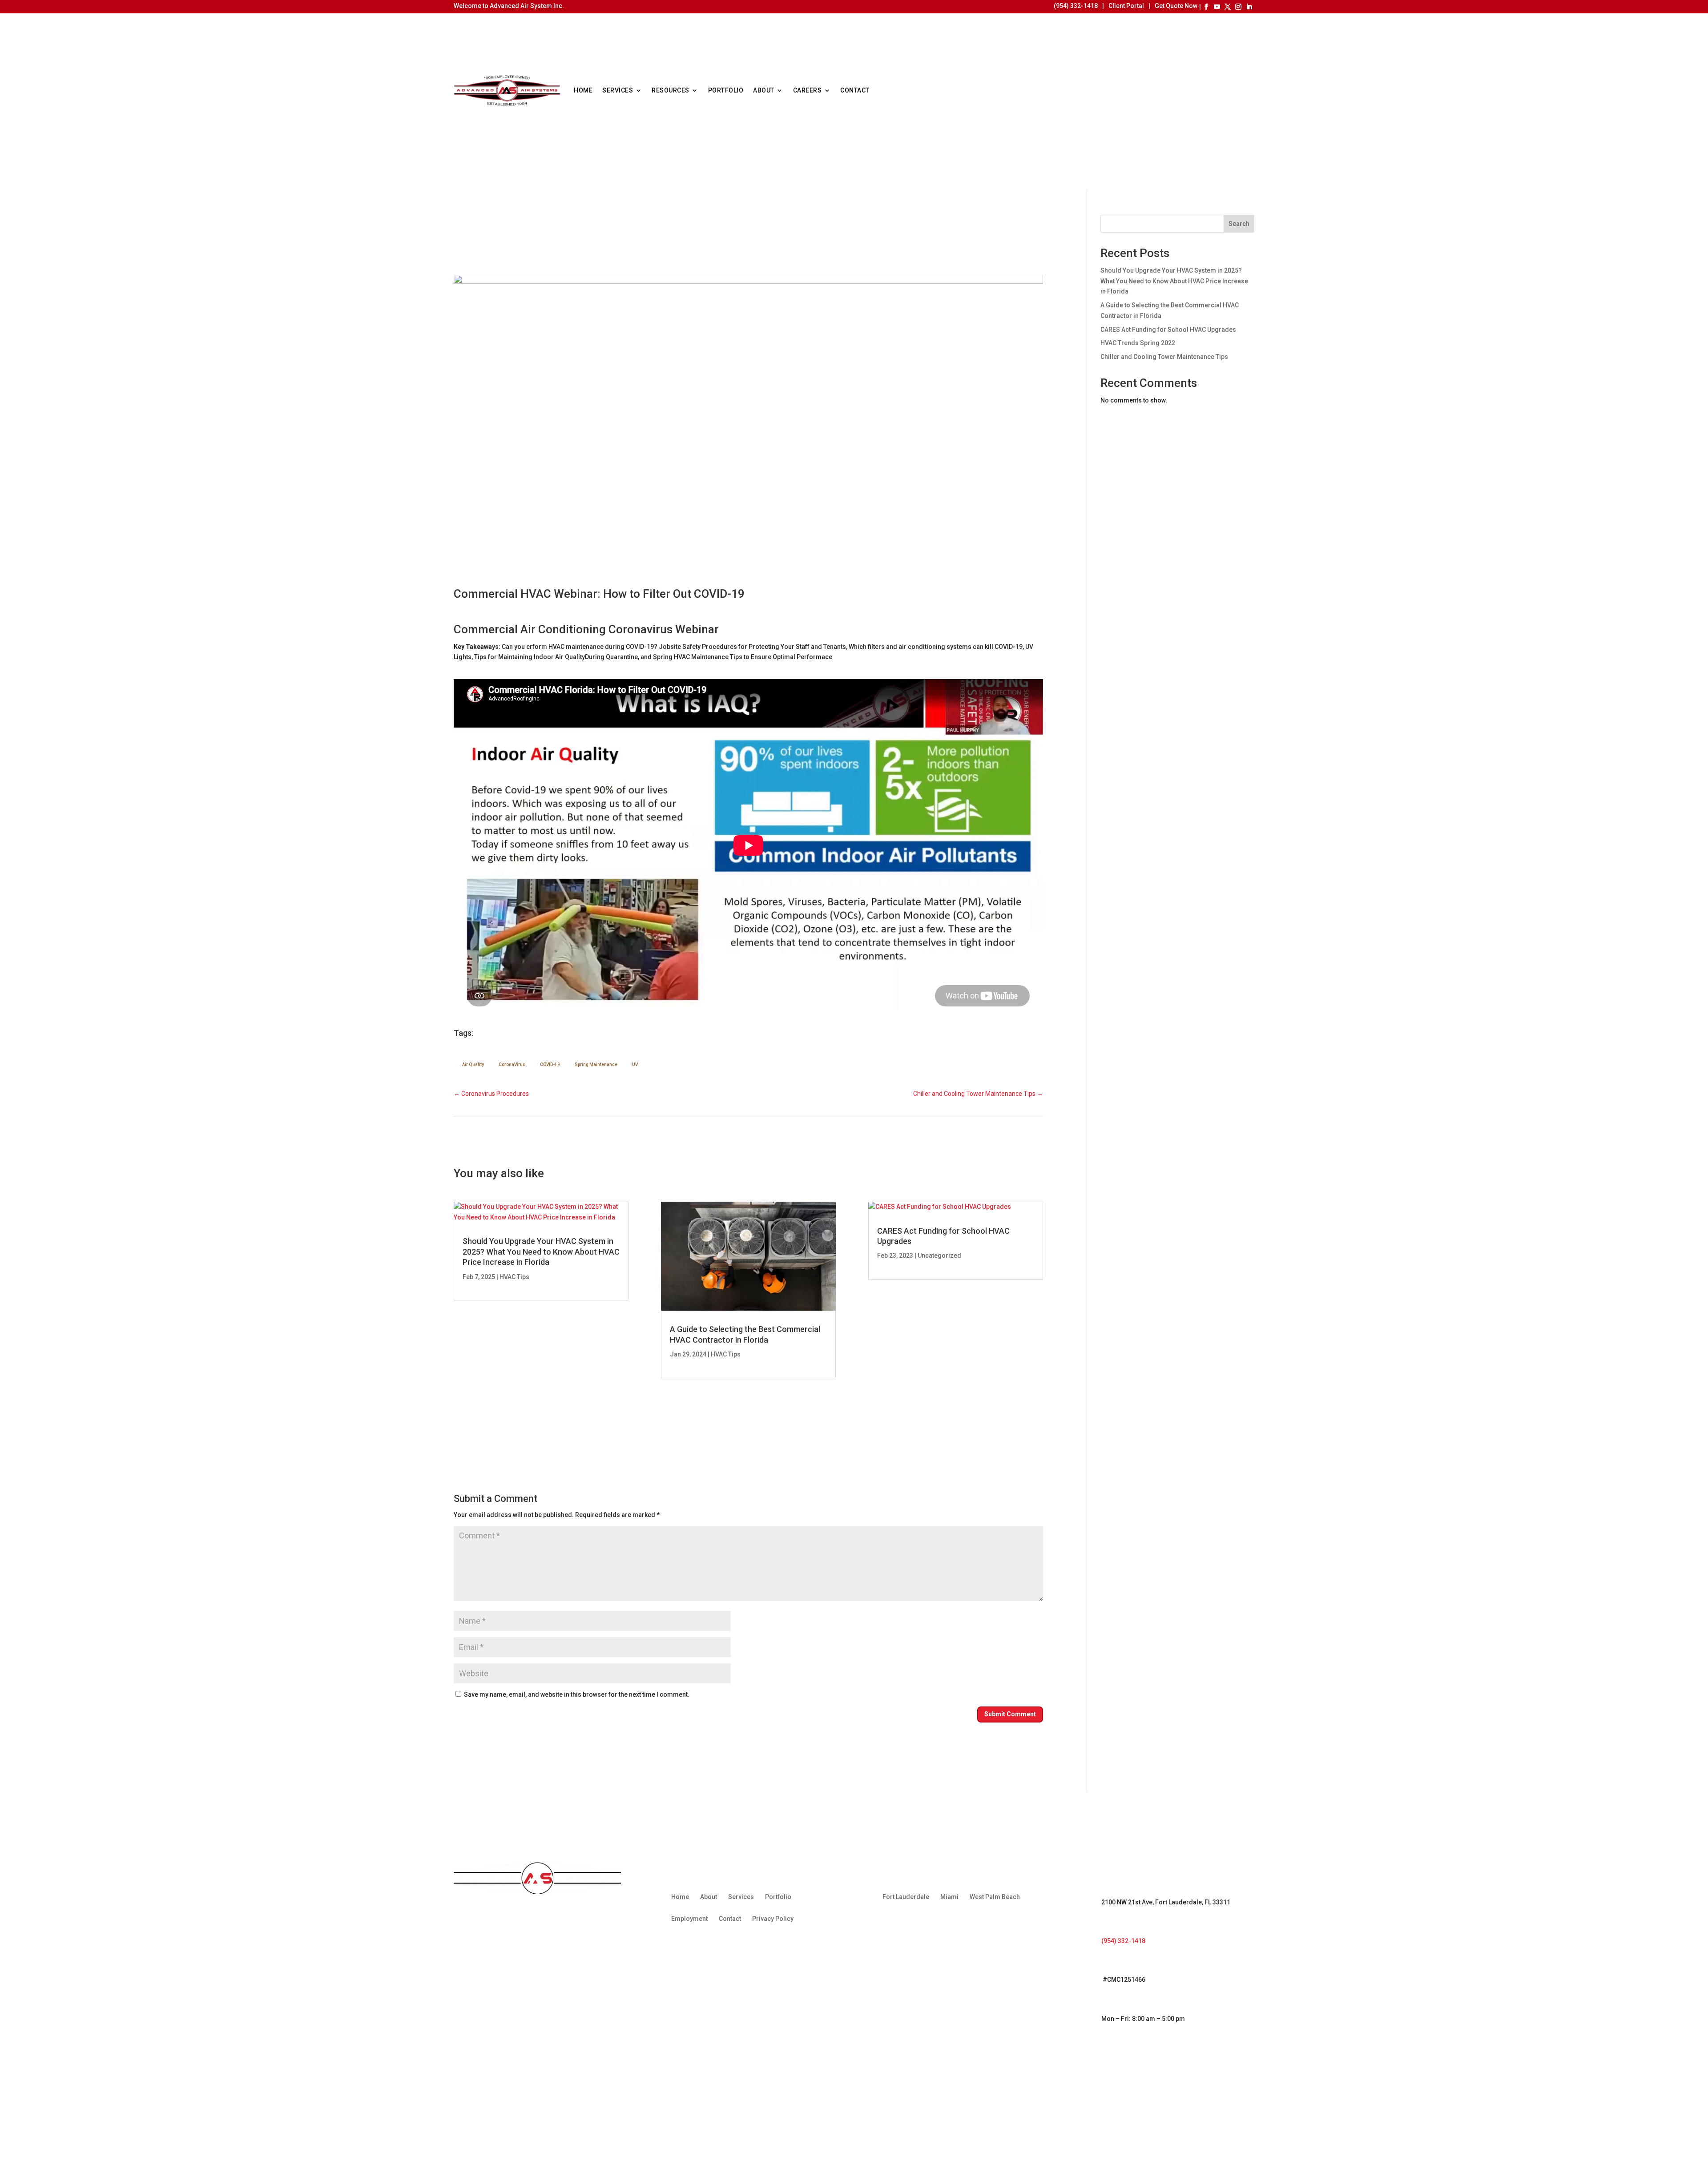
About (764, 90)
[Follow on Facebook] (1206, 7)
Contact (855, 90)
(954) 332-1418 (1076, 6)
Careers (808, 90)
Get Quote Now (1176, 6)
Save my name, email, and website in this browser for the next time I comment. (577, 1694)
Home (583, 90)
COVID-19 (550, 1064)
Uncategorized (939, 1256)
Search (1239, 224)
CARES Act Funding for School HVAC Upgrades (1168, 330)
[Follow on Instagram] (1238, 7)
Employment (689, 1919)
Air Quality (473, 1064)
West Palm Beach (995, 1897)
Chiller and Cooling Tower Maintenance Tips (1164, 357)
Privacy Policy (773, 1919)
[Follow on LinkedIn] (1249, 7)
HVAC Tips (514, 1277)
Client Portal (1126, 6)
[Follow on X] (1228, 7)
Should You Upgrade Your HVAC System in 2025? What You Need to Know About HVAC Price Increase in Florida (541, 1252)
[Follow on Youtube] (1217, 7)
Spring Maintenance (596, 1064)
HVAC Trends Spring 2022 (1138, 343)
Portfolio (726, 90)
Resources (671, 90)
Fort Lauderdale (906, 1897)
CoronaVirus (512, 1064)
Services (618, 90)
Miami (949, 1897)
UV (635, 1064)
